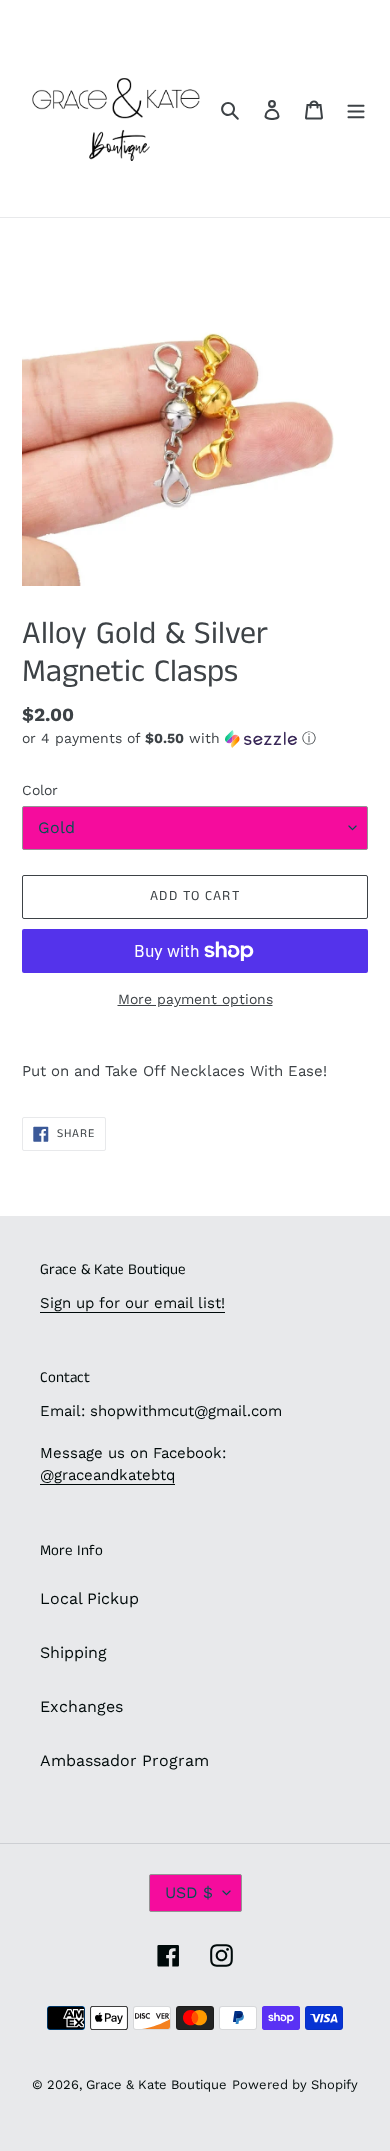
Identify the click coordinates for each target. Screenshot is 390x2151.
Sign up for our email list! (132, 1303)
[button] (169, 738)
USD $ (189, 1892)
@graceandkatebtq (107, 1475)
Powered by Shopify (295, 2084)
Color (40, 790)
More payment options (195, 999)
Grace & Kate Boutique (156, 2084)
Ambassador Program (124, 1760)
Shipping (73, 1652)
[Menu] (356, 109)
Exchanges (81, 1706)
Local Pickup (89, 1598)
